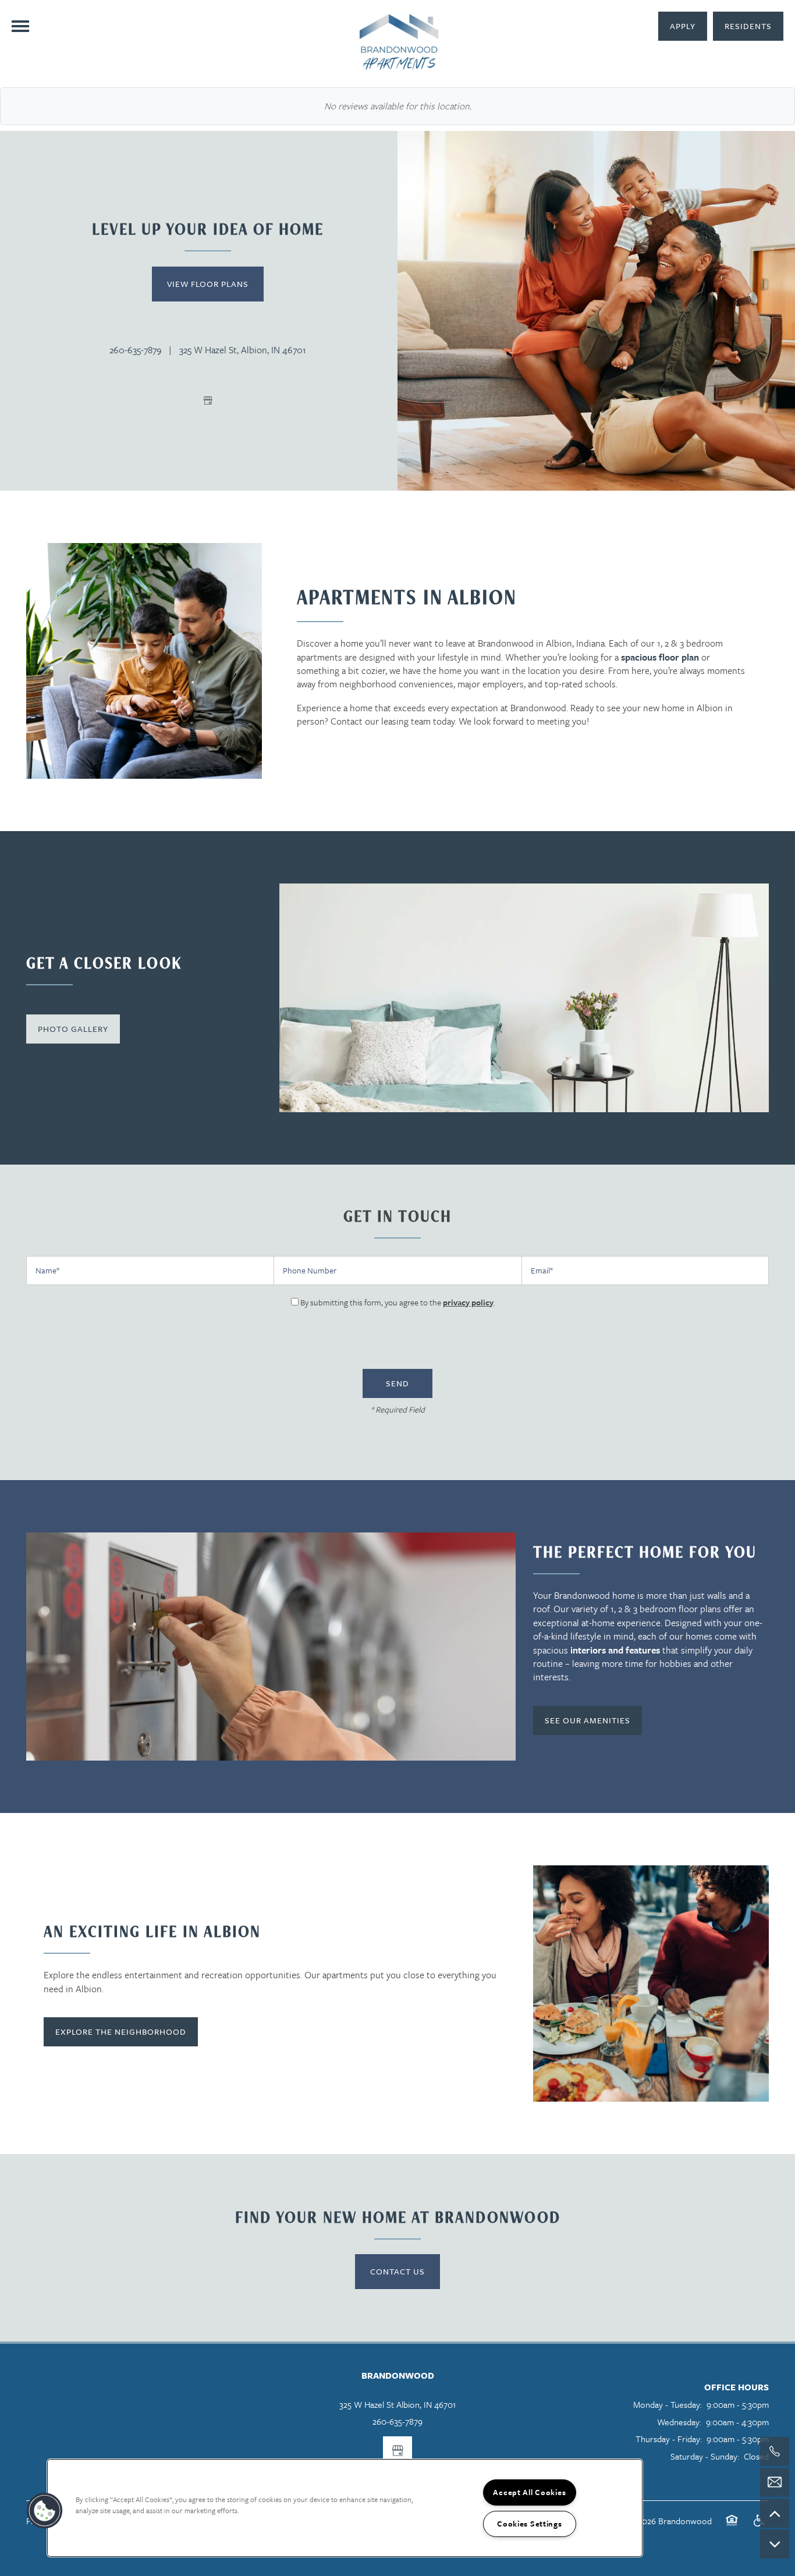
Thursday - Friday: (669, 2439)
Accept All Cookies (529, 2492)
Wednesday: (679, 2422)
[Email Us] (775, 2482)
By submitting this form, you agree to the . (398, 1302)
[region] (345, 2508)
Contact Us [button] (397, 2271)
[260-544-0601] (775, 2451)
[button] (748, 26)
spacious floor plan (660, 657)
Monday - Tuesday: (668, 2404)
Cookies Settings (530, 2524)
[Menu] (20, 26)
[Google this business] (208, 400)
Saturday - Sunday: (705, 2456)
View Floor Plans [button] (208, 284)
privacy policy (468, 1302)
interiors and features (615, 1650)
